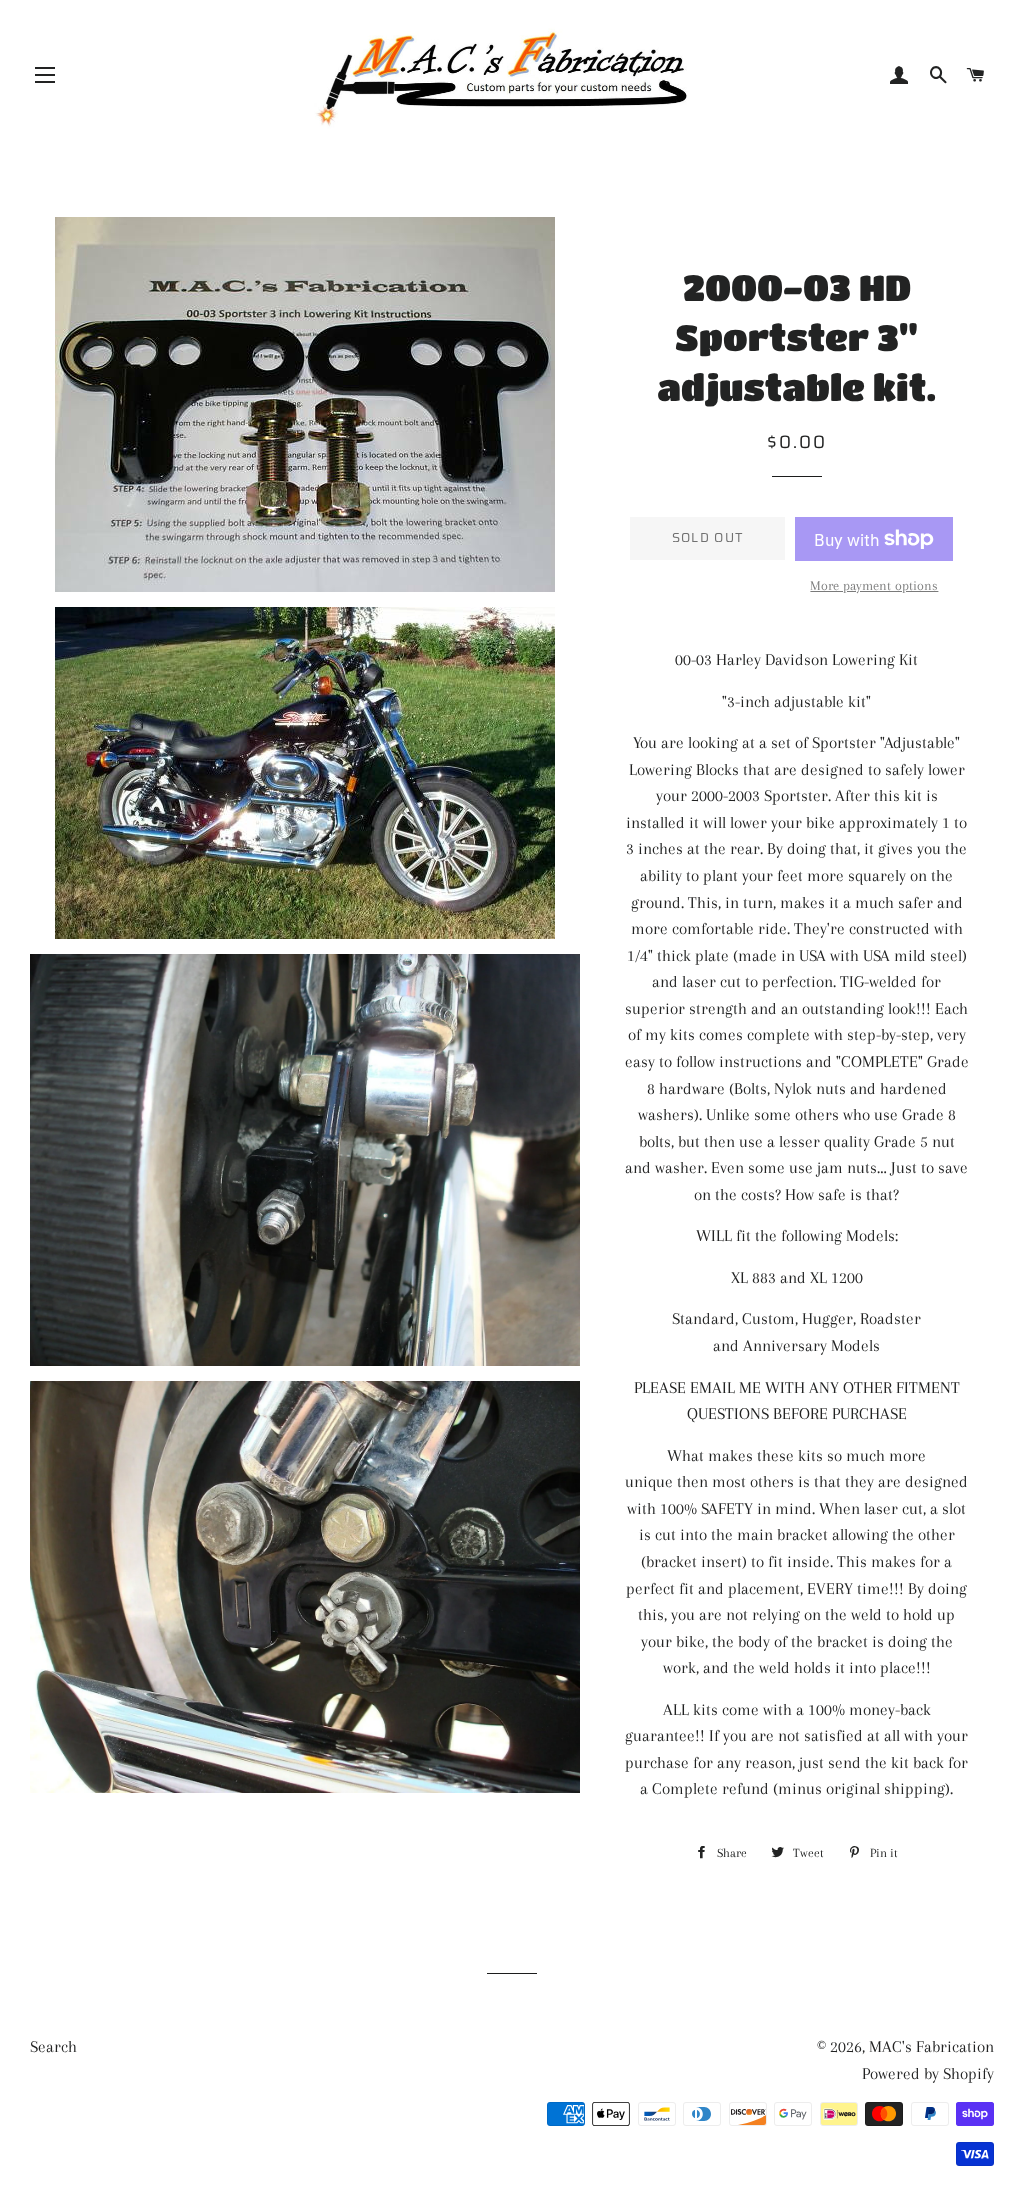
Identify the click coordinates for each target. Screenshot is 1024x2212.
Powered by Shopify (928, 2073)
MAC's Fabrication (931, 2046)
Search (53, 2046)
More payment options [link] (874, 585)
